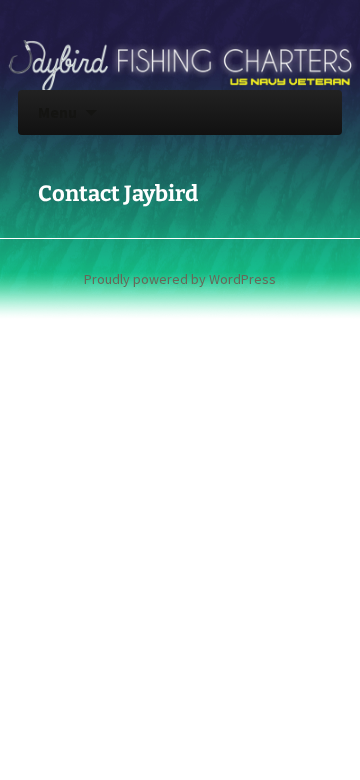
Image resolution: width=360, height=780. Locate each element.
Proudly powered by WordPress (180, 279)
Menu (57, 112)
